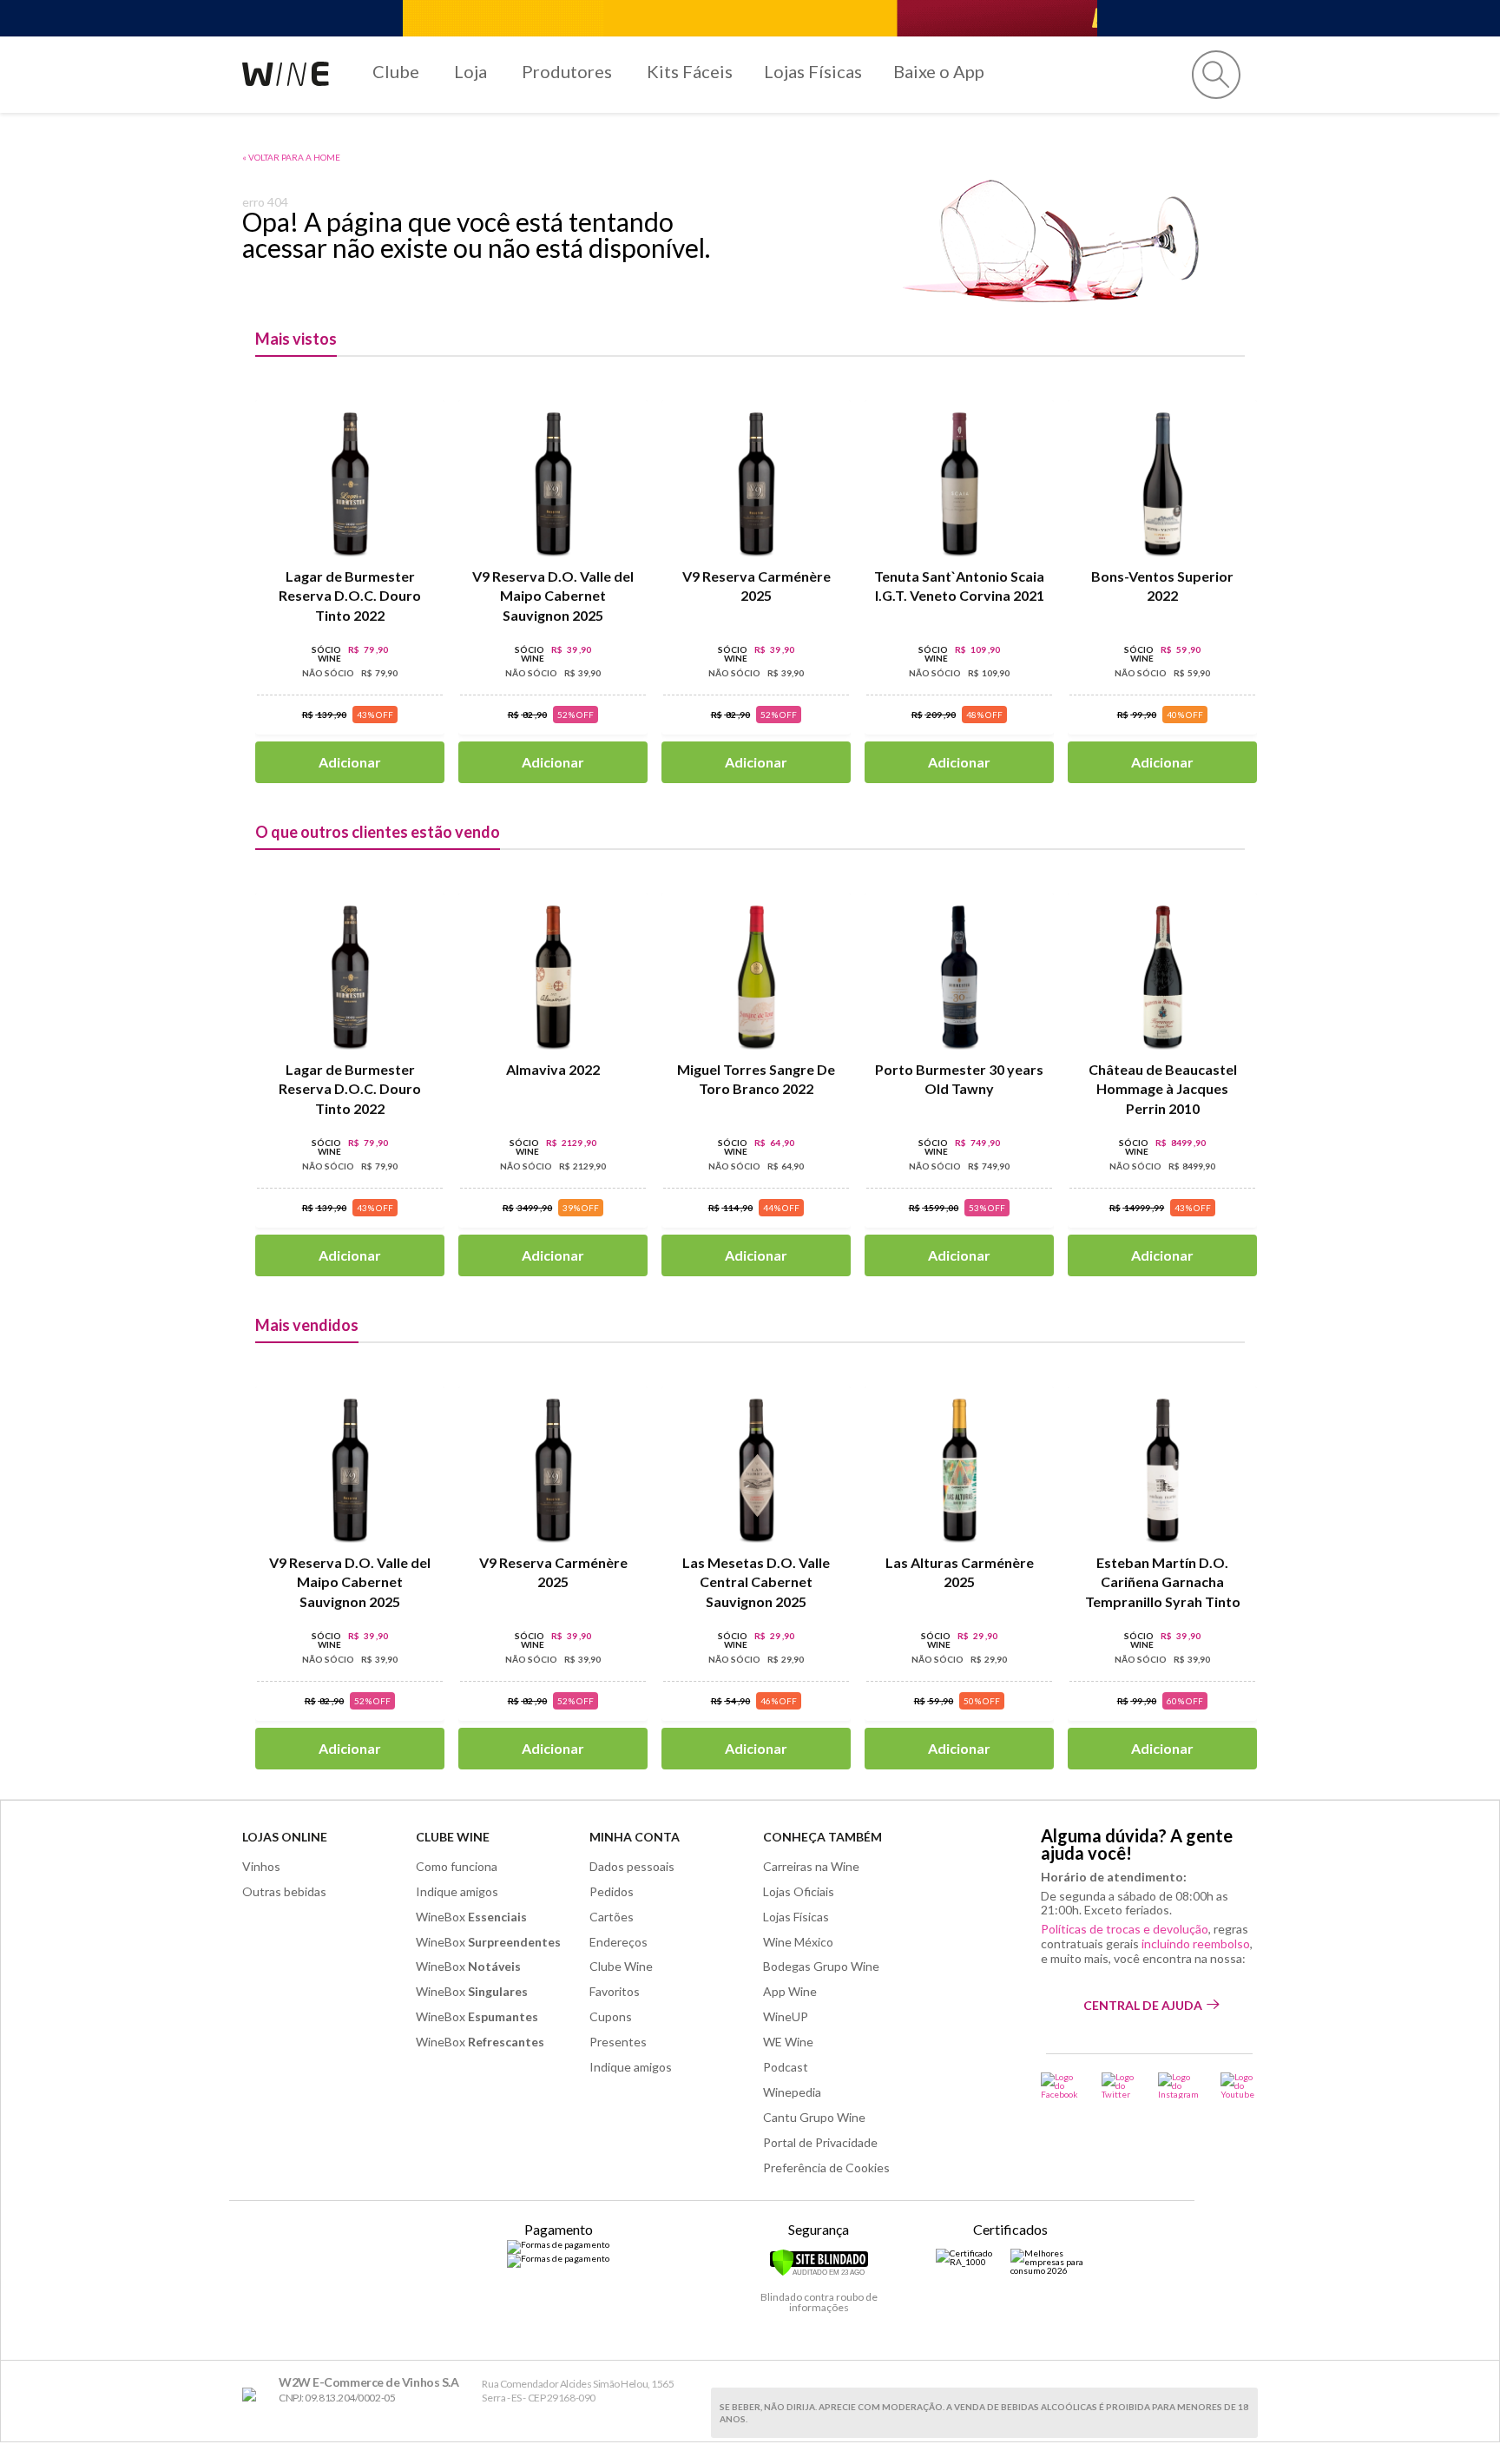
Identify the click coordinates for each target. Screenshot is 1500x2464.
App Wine (790, 1991)
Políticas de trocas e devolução (1125, 1929)
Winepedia (792, 2092)
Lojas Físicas (813, 71)
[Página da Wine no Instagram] (1178, 2085)
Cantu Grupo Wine (814, 2117)
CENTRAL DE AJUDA (1143, 2005)
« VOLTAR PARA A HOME (291, 157)
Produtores (567, 71)
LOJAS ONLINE (285, 1837)
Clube (396, 71)
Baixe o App (939, 71)
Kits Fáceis (690, 71)
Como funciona (457, 1866)
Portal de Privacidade (820, 2142)
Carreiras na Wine (811, 1866)
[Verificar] (819, 2273)
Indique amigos (457, 1891)
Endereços (618, 1942)
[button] (1216, 75)
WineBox (471, 1917)
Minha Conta (635, 1837)
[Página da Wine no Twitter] (1119, 2085)
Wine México (798, 1942)
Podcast (786, 2067)
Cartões (612, 1917)
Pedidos (612, 1891)
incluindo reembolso (1196, 1944)
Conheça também (822, 1837)
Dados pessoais (632, 1866)
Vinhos (261, 1866)
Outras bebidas (284, 1891)
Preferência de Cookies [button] (826, 2168)
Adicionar (350, 762)
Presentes (618, 2042)
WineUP (786, 2016)
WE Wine (788, 2042)
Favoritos (615, 1991)
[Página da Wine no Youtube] (1239, 2085)
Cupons (611, 2016)
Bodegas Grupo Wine (821, 1966)
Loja (470, 71)
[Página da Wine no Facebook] (1060, 2085)
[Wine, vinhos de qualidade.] (253, 2395)
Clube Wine (453, 1837)
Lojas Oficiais (799, 1891)
